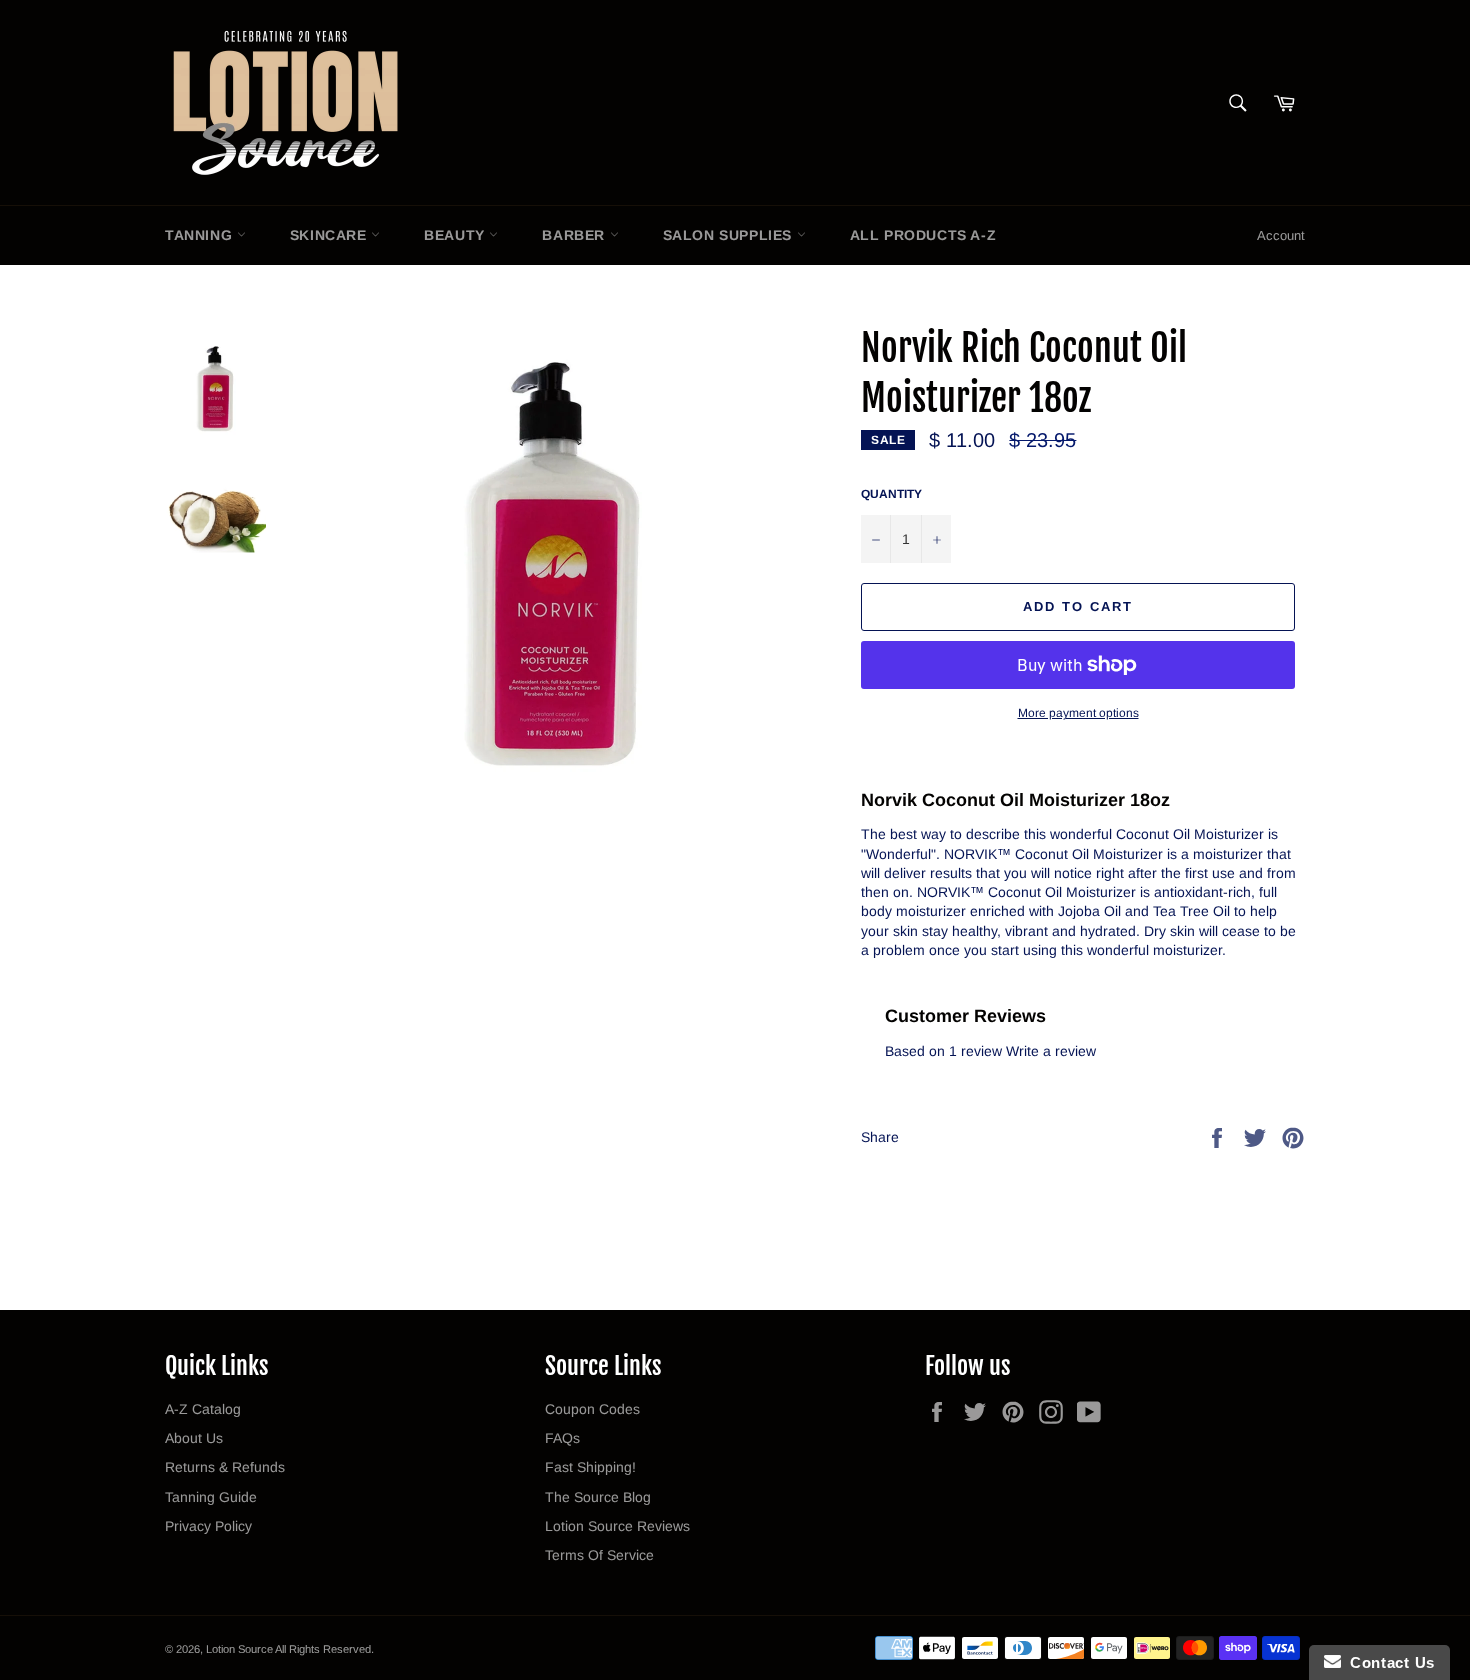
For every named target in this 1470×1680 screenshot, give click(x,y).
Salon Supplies (730, 235)
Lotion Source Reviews (617, 1526)
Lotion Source (239, 1649)
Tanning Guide (211, 1497)
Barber (575, 235)
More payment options (1078, 713)
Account (1281, 235)
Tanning (201, 235)
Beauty (456, 235)
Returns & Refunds (225, 1467)
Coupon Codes (592, 1409)
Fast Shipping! (590, 1467)
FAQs (562, 1438)
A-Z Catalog (203, 1409)
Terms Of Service (599, 1555)
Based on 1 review (943, 1051)
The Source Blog (598, 1497)
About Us (194, 1438)
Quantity (891, 494)
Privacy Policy (208, 1526)
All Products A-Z (923, 235)
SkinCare (330, 235)
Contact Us (1388, 1662)
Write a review (1051, 1051)
